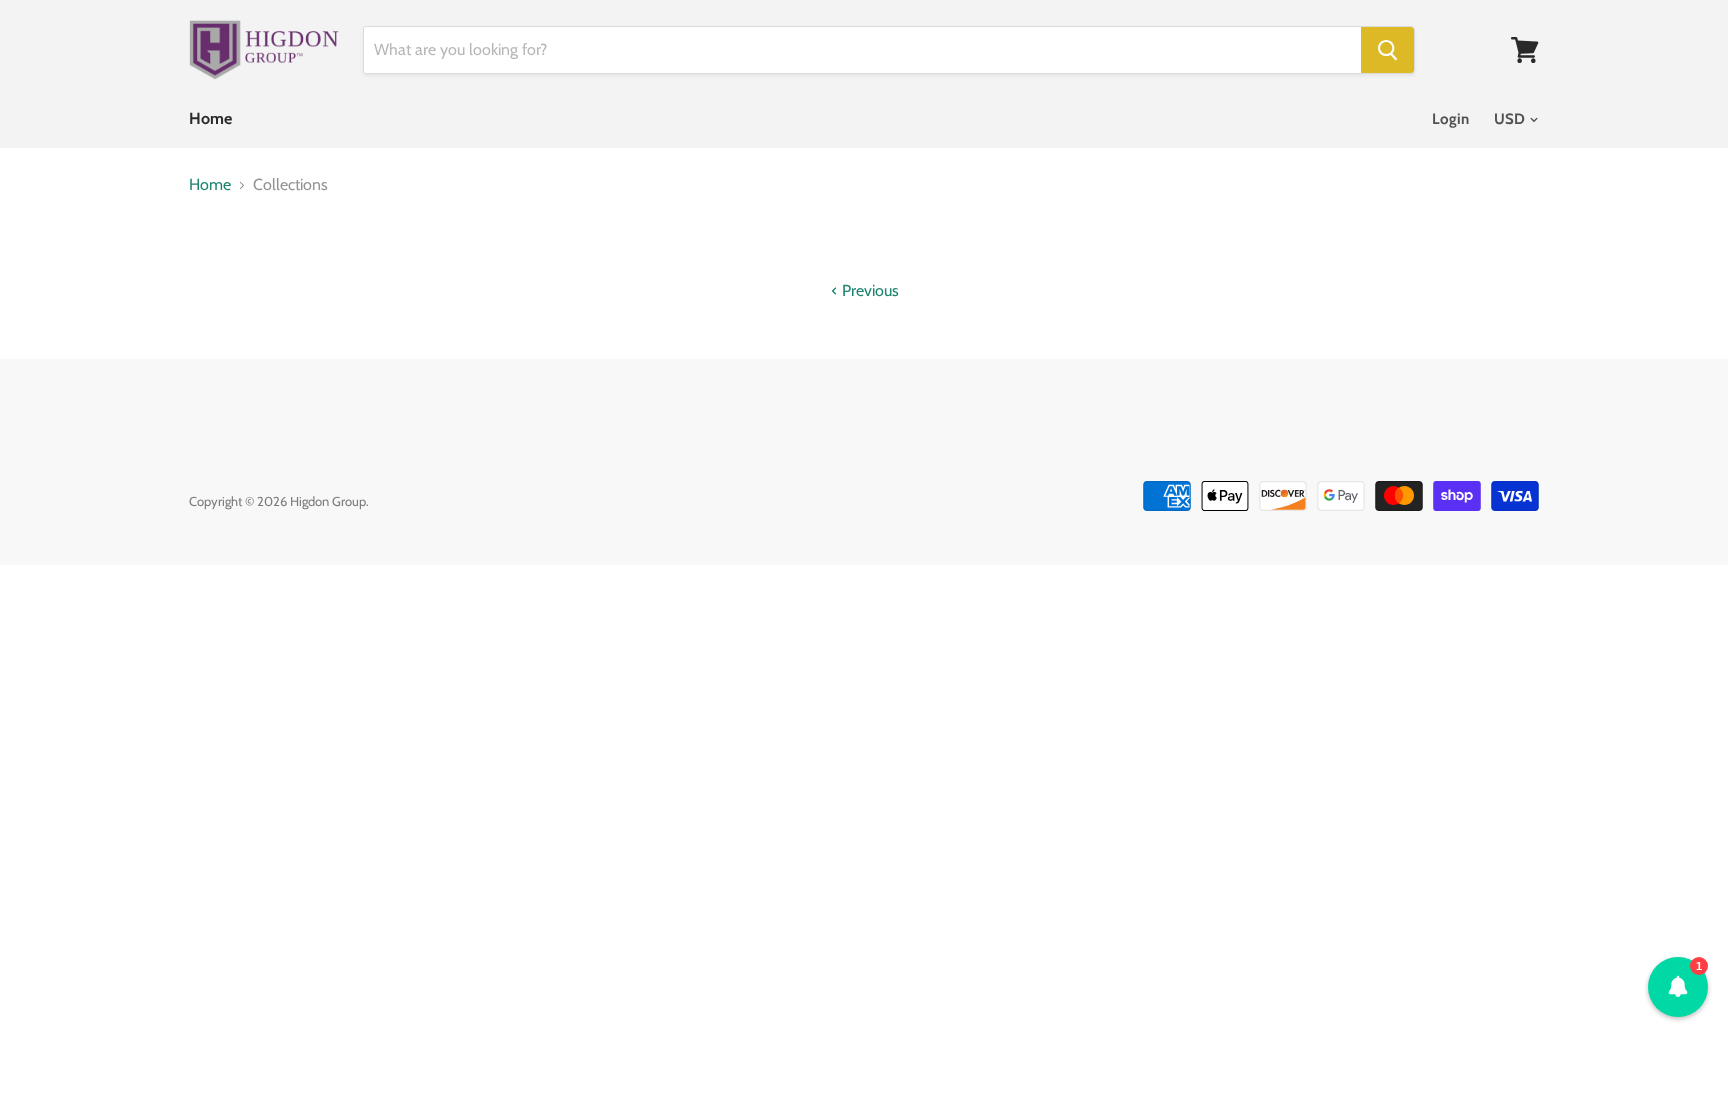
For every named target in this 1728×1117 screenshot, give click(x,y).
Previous (868, 290)
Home (210, 118)
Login (1450, 119)
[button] (1678, 987)
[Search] (1387, 50)
